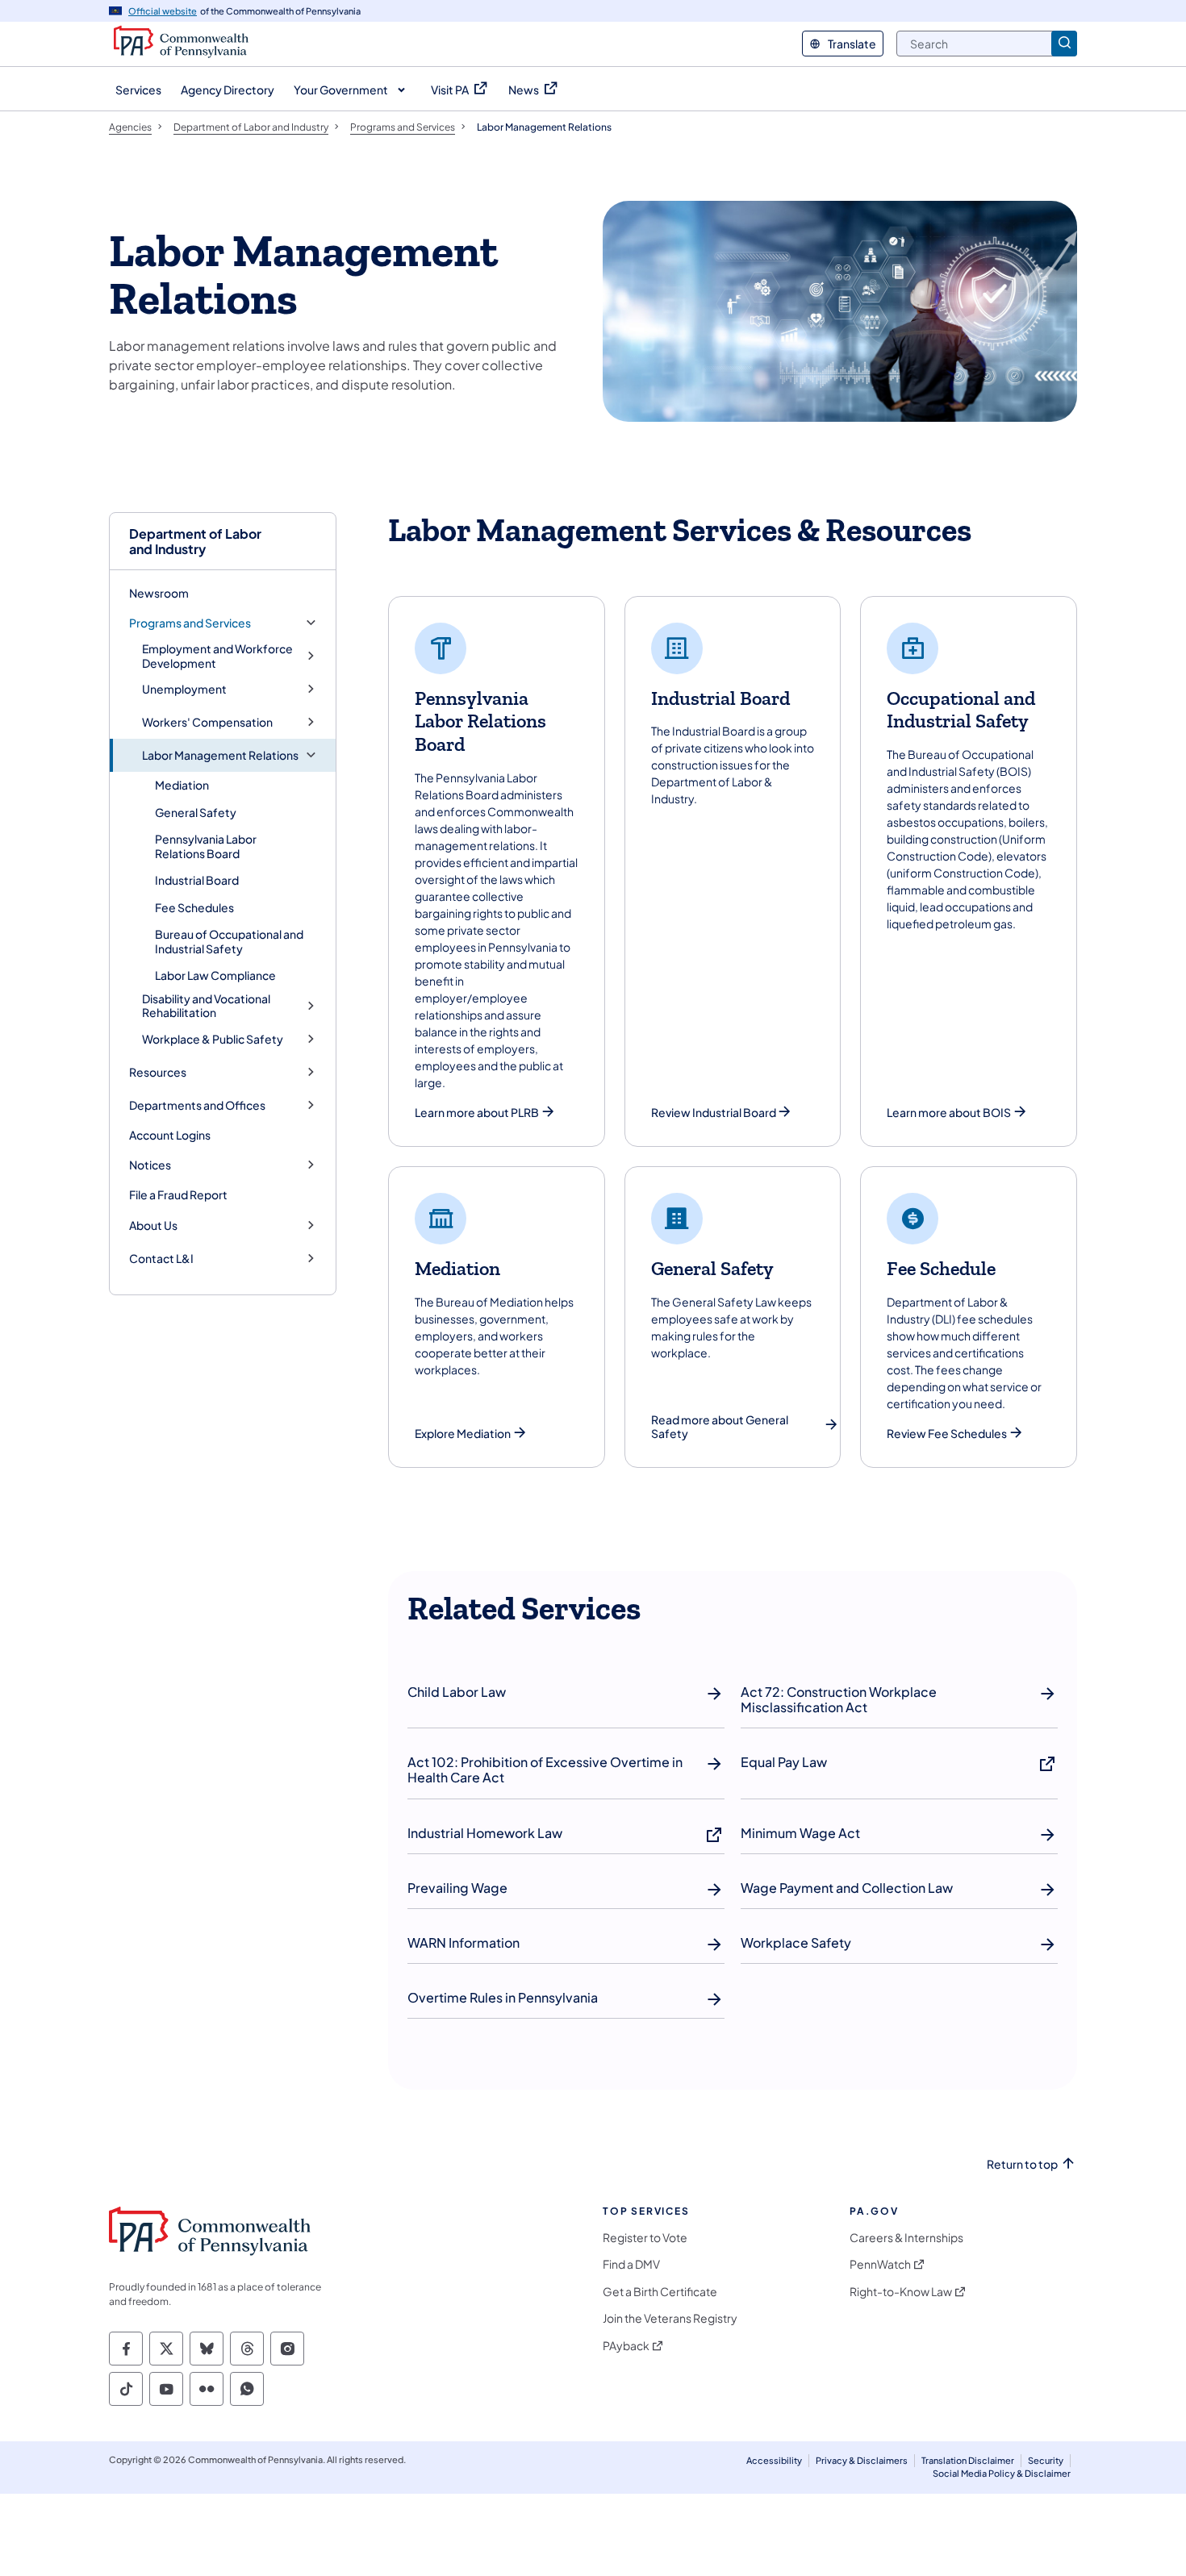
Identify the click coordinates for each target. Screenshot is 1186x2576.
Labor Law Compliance (215, 975)
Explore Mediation (463, 1434)
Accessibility (774, 2460)
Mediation (182, 785)
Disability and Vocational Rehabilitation (206, 1006)
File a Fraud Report (178, 1194)
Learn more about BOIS (949, 1113)
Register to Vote (645, 2238)
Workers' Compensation (207, 722)
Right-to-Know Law (901, 2292)
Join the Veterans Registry (670, 2318)
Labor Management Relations (220, 755)
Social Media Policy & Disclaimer (1002, 2473)
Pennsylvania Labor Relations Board (206, 846)
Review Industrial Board (714, 1113)
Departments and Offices (197, 1105)
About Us (153, 1225)
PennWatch (880, 2264)
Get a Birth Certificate (660, 2292)
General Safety (196, 812)
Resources (158, 1072)
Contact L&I (161, 1259)
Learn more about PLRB (477, 1113)
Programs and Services (190, 623)
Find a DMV (631, 2264)
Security (1046, 2460)
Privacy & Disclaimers (862, 2460)
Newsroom (159, 593)
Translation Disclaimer (968, 2460)
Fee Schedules (194, 907)
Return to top (1022, 2164)
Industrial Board (197, 880)
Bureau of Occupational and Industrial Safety (229, 941)
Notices (150, 1165)
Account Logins (170, 1135)
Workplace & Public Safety (213, 1039)
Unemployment (184, 689)
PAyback (626, 2346)
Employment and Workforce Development (217, 656)
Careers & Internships (906, 2238)
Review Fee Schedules (947, 1434)
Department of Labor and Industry (195, 541)
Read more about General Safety (720, 1427)
